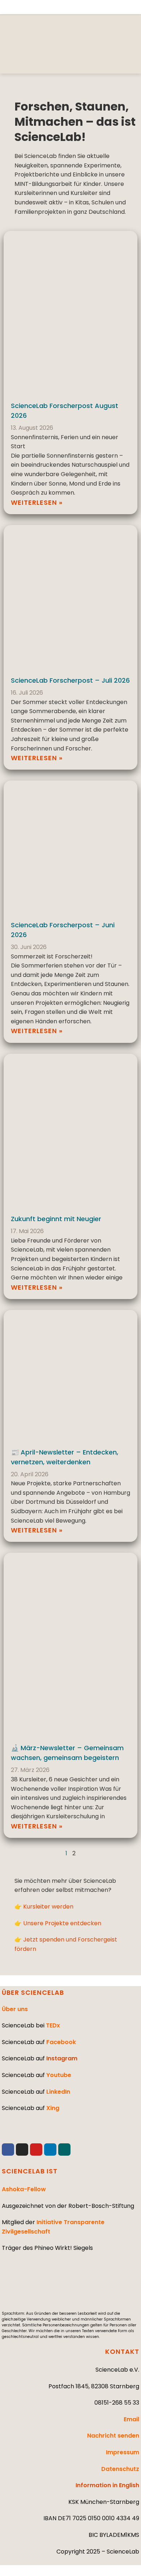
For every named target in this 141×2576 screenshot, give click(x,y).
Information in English (107, 2485)
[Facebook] (8, 2150)
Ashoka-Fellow (24, 2189)
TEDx (53, 2025)
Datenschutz (120, 2469)
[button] (121, 60)
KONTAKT (122, 2352)
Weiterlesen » (37, 502)
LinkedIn (58, 2092)
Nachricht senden (113, 2436)
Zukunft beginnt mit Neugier (56, 1219)
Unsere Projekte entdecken (62, 1923)
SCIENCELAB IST (30, 2171)
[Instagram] (22, 2150)
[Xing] (64, 2150)
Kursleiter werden (48, 1907)
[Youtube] (36, 2150)
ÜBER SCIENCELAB (33, 1992)
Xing (53, 2108)
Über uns (15, 2009)
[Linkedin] (50, 2150)
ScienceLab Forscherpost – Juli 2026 (70, 680)
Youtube (59, 2075)
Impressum (123, 2452)
